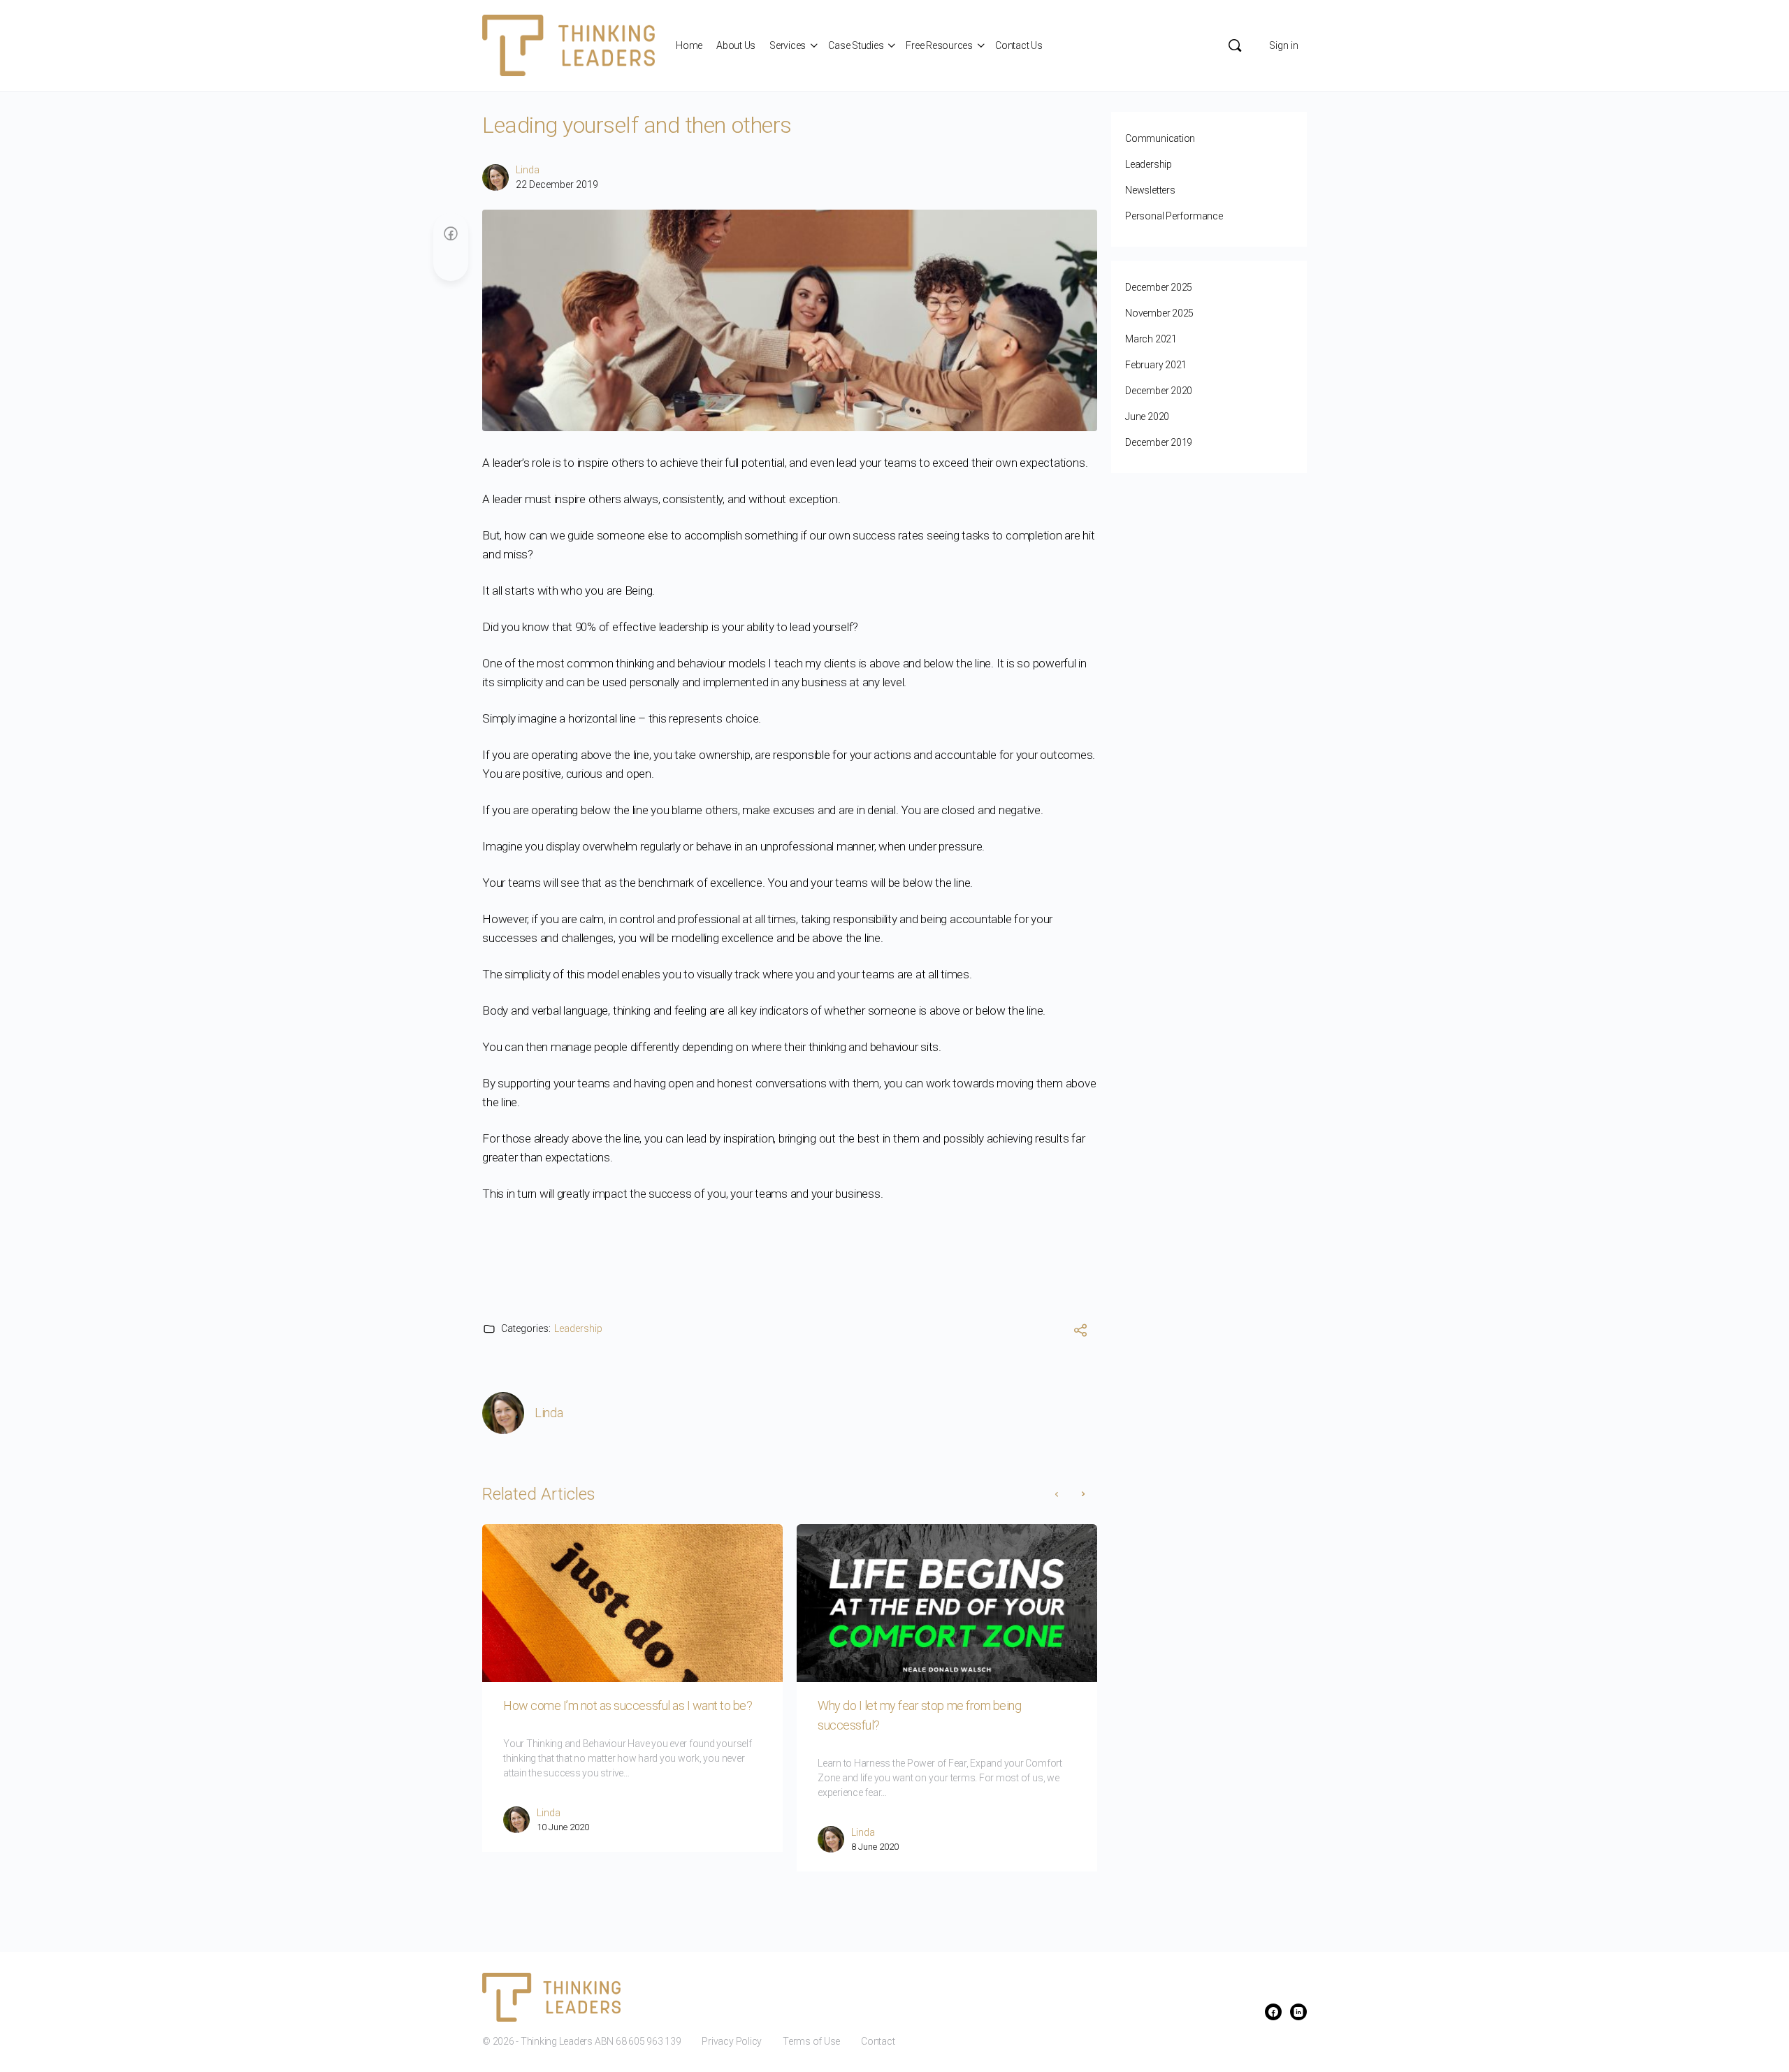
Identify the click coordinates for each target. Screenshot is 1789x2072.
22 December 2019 (557, 184)
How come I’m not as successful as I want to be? (628, 1705)
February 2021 (1156, 365)
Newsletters (1150, 190)
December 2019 (1159, 442)
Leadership (578, 1328)
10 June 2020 (563, 1827)
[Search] (1235, 45)
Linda (528, 170)
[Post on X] (451, 260)
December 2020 (1159, 391)
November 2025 (1159, 313)
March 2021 (1151, 339)
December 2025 (1159, 287)
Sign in (1284, 45)
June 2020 (1147, 416)
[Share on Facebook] (451, 234)
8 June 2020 (875, 1847)
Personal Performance (1174, 216)
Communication (1160, 138)
